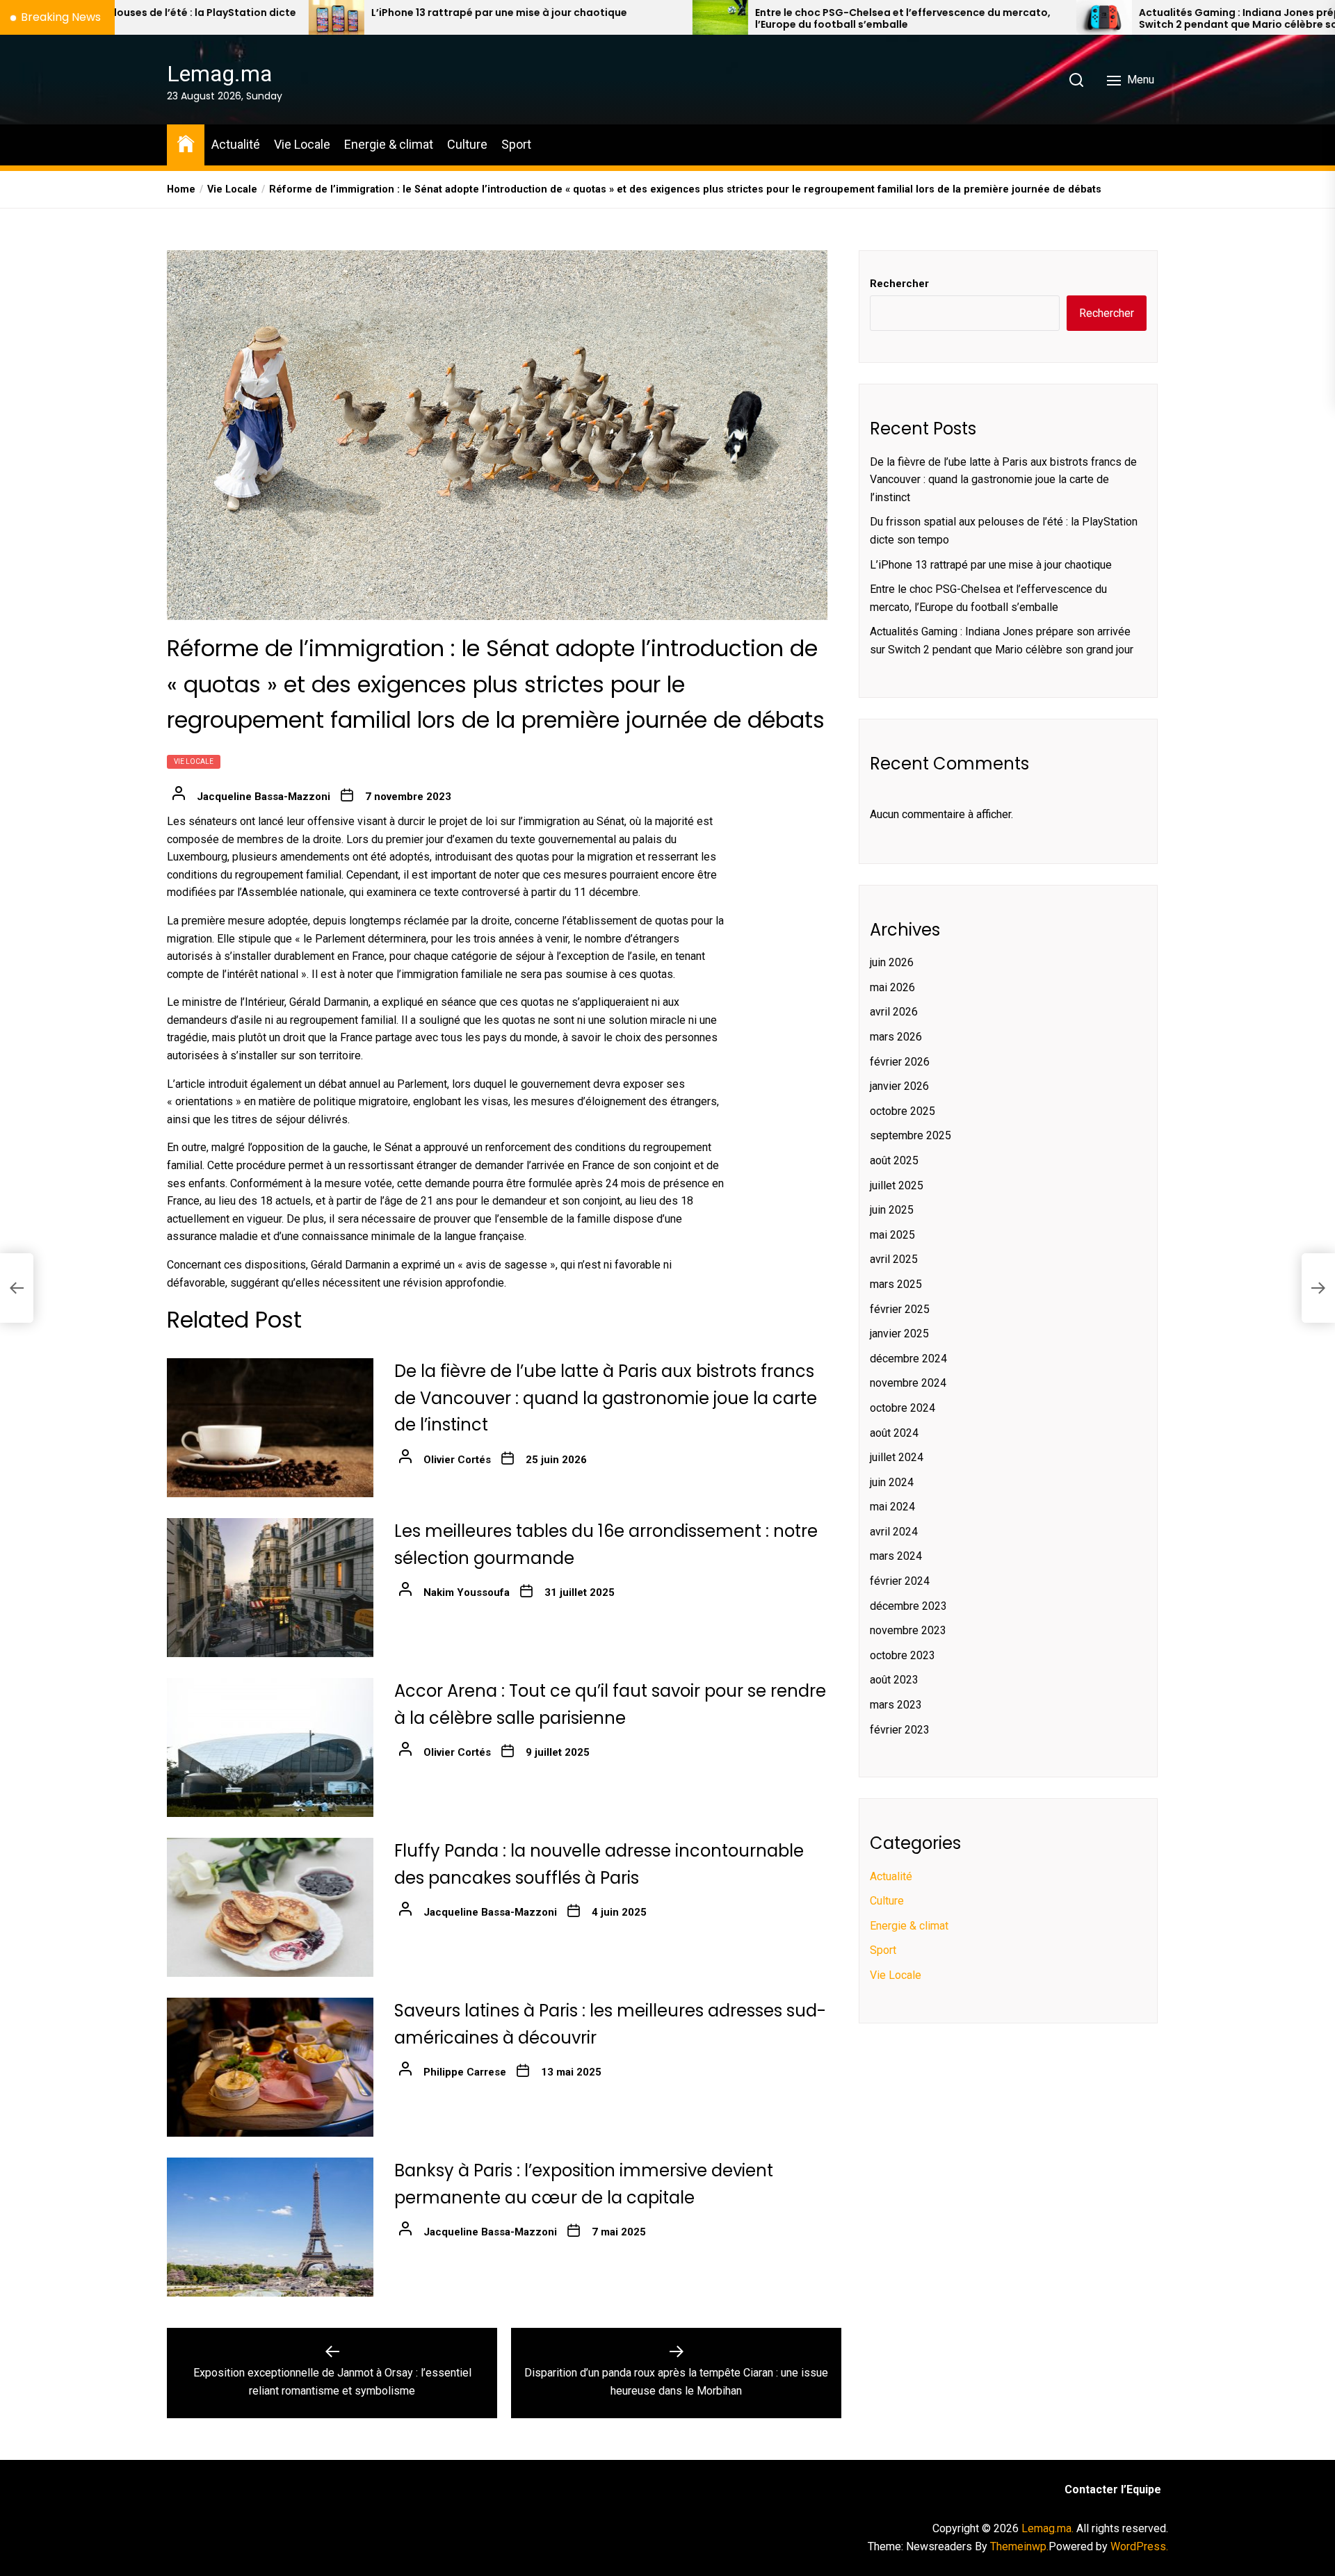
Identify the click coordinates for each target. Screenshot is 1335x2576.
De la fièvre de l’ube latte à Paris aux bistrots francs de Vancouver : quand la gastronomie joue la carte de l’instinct (606, 1398)
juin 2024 (892, 1482)
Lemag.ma (219, 74)
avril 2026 (894, 1012)
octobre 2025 (903, 1111)
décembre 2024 (908, 1359)
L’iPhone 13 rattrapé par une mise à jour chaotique (262, 13)
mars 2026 (896, 1037)
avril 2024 (894, 1532)
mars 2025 (896, 1284)
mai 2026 (892, 987)
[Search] (1076, 80)
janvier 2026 (899, 1086)
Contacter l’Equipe (1113, 2489)
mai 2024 (892, 1507)
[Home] (186, 143)
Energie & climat (389, 144)
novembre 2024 (908, 1383)
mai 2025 (892, 1235)
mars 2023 (896, 1705)
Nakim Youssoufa (467, 1592)
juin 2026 (892, 962)
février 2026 (900, 1062)
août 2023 (894, 1680)
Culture (467, 144)
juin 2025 (892, 1210)
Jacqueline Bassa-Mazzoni (264, 797)
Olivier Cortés (457, 1460)
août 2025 (894, 1160)
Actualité (236, 144)
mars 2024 (896, 1556)
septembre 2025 (911, 1135)
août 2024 (894, 1432)
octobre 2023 (903, 1655)
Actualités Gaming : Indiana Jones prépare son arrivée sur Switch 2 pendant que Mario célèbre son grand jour (1050, 19)
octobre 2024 (903, 1408)
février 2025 (900, 1309)
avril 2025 (894, 1259)
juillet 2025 (897, 1185)
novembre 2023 (908, 1630)
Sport (516, 144)
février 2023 (900, 1730)
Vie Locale (302, 144)
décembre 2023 (908, 1606)
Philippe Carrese (465, 2072)
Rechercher (899, 284)
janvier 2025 (899, 1334)
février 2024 (900, 1581)
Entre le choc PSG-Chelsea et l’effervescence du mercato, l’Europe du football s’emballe (666, 19)
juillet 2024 (897, 1457)
